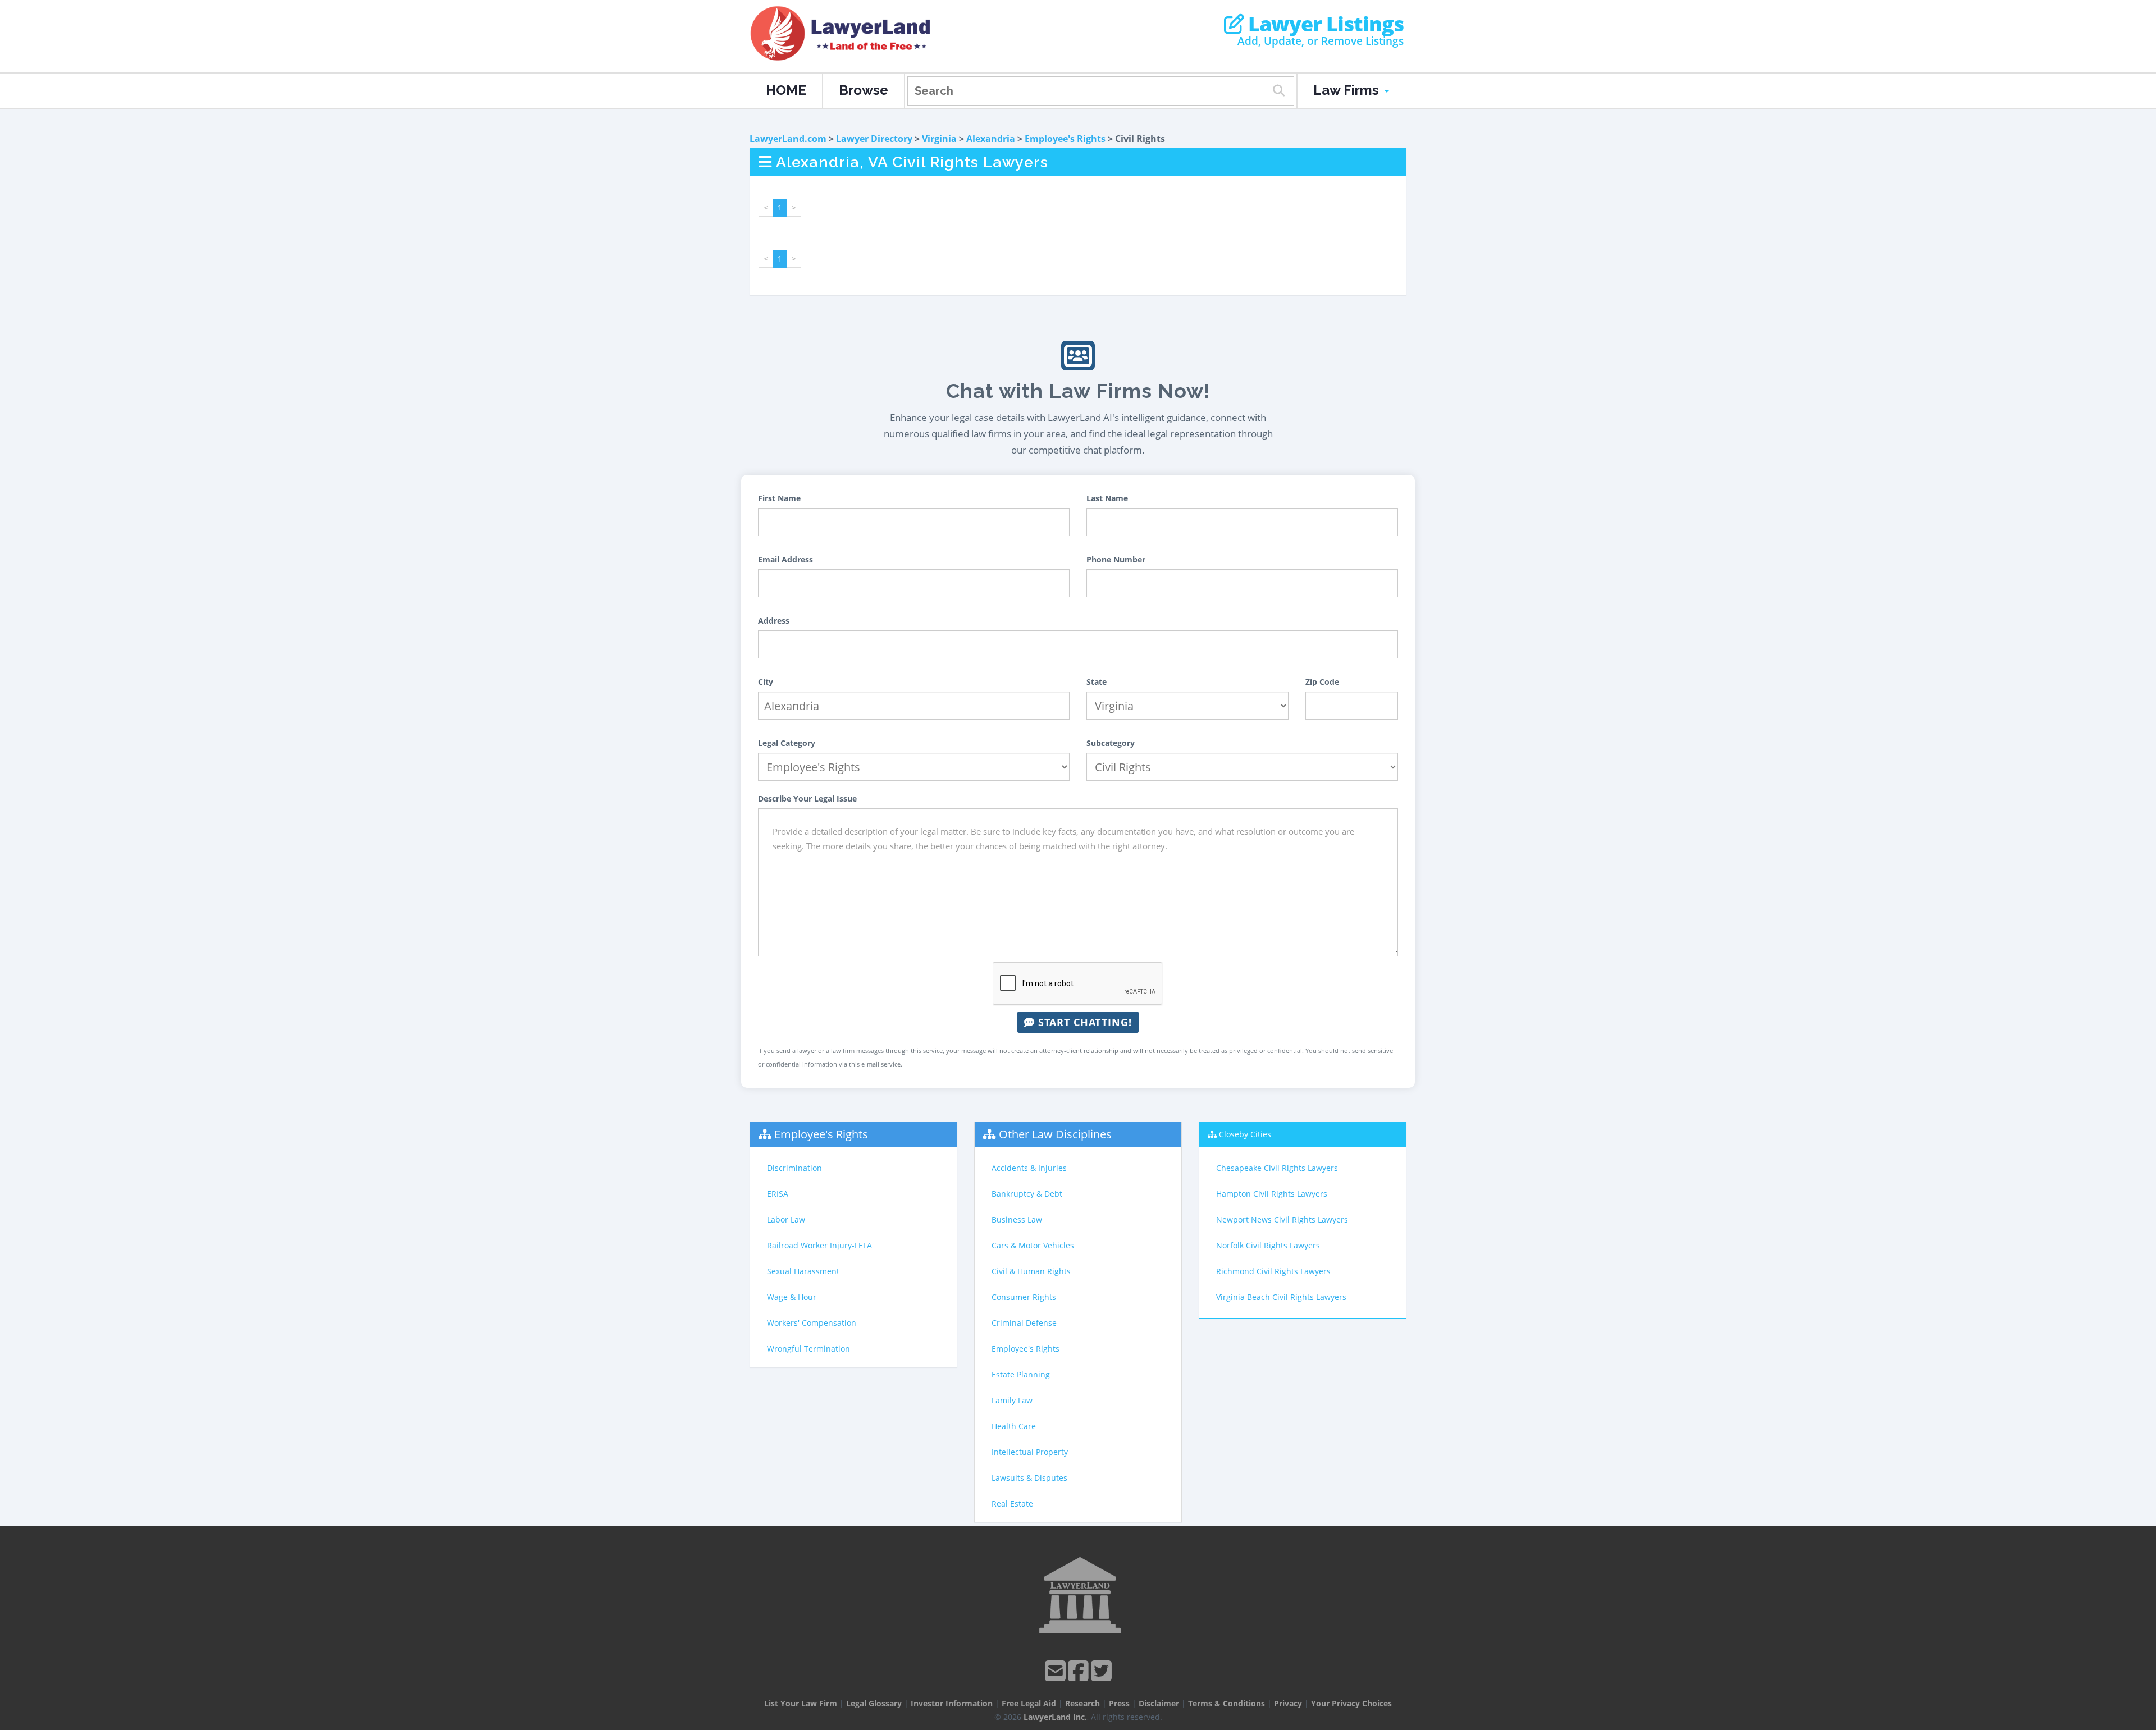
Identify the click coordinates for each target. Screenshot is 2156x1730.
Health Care (1014, 1426)
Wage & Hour (792, 1297)
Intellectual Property (1030, 1452)
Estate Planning (1021, 1374)
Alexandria (991, 139)
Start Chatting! (1083, 1022)
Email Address (785, 559)
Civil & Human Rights (1031, 1271)
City (766, 682)
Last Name (1107, 498)
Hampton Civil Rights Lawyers (1272, 1194)
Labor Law (786, 1219)
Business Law (1017, 1219)
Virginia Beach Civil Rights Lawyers (1281, 1297)
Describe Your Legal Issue (807, 798)
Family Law (1012, 1400)
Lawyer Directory (874, 139)
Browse (864, 90)
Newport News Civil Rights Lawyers (1282, 1219)
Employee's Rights (1065, 139)
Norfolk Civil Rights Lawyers (1268, 1245)
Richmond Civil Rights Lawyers (1273, 1271)
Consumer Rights (1024, 1297)
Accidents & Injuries (1029, 1168)
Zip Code (1322, 682)
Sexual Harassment (803, 1271)
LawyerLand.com (788, 139)
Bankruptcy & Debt (1027, 1194)
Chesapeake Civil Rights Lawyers (1277, 1168)
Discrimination (794, 1168)
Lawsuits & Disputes (1029, 1478)
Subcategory (1111, 743)
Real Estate (1012, 1504)
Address (774, 621)
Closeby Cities (1245, 1134)
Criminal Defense (1024, 1323)
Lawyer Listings (1324, 24)
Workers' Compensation (812, 1323)
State (1097, 682)
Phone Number (1116, 559)
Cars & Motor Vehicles (1033, 1245)
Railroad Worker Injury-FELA (819, 1245)
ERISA (778, 1194)
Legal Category (787, 743)
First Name (779, 498)
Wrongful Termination (808, 1349)
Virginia (939, 139)
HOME (786, 90)
